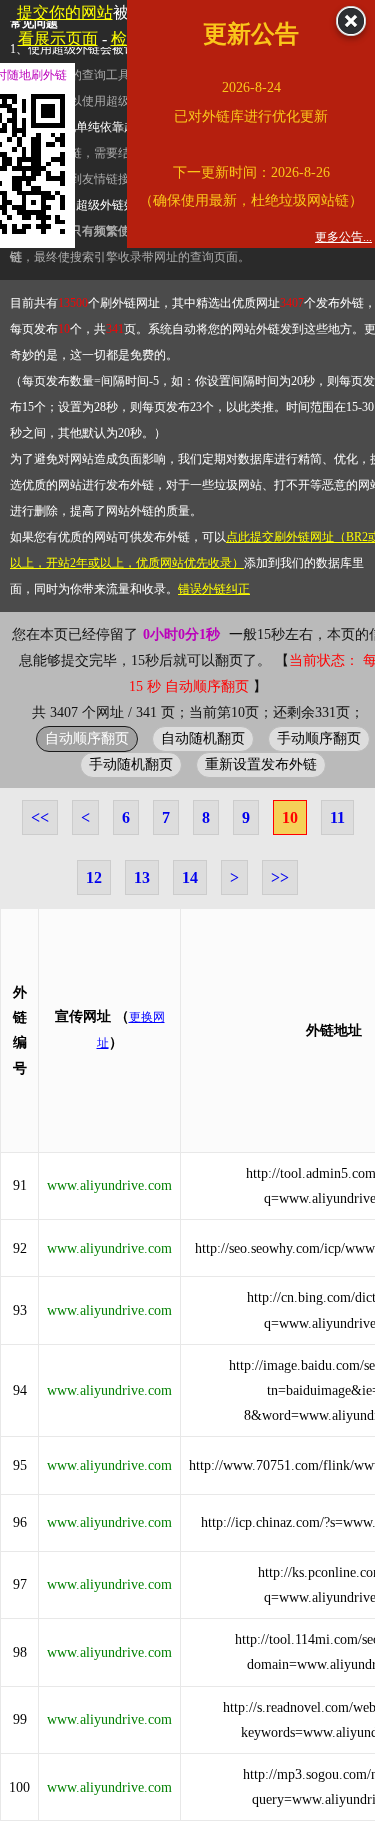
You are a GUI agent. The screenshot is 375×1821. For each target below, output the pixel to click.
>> (280, 877)
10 (290, 817)
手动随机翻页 (131, 764)
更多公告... (343, 237)
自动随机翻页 (203, 738)
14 (190, 877)
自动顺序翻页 (87, 738)
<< (40, 817)
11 (337, 817)
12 (94, 877)
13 (142, 877)
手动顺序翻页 (319, 738)
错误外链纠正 (214, 589)
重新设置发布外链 (261, 764)
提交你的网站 (65, 12)
